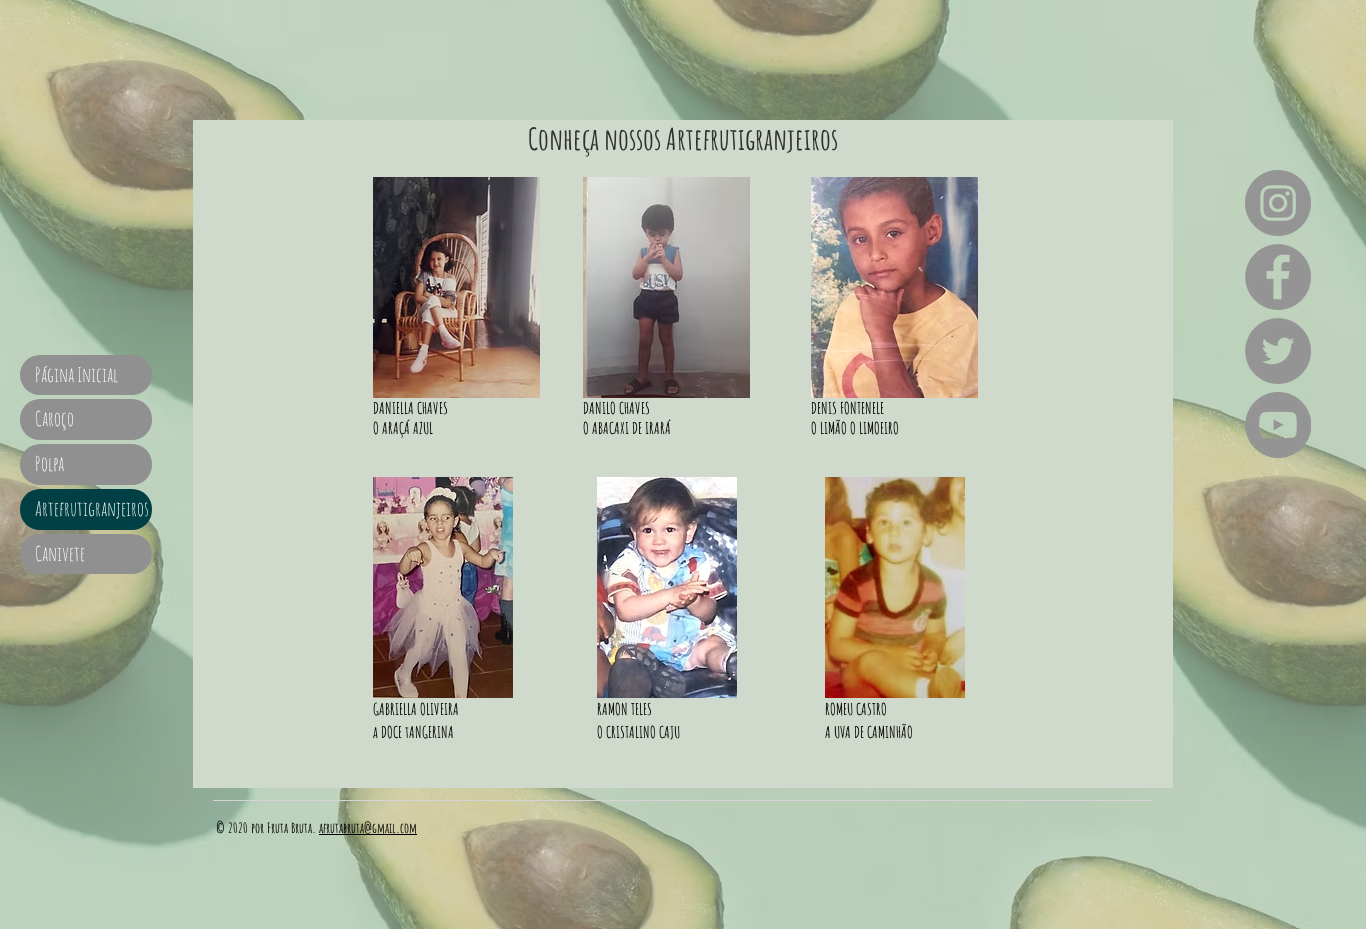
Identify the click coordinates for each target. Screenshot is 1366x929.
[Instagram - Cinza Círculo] (1278, 203)
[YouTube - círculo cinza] (1278, 425)
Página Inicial (76, 374)
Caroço (54, 418)
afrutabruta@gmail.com (368, 827)
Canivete (60, 553)
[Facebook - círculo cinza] (1278, 277)
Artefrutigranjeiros (92, 508)
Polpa (49, 463)
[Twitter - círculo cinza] (1278, 351)
